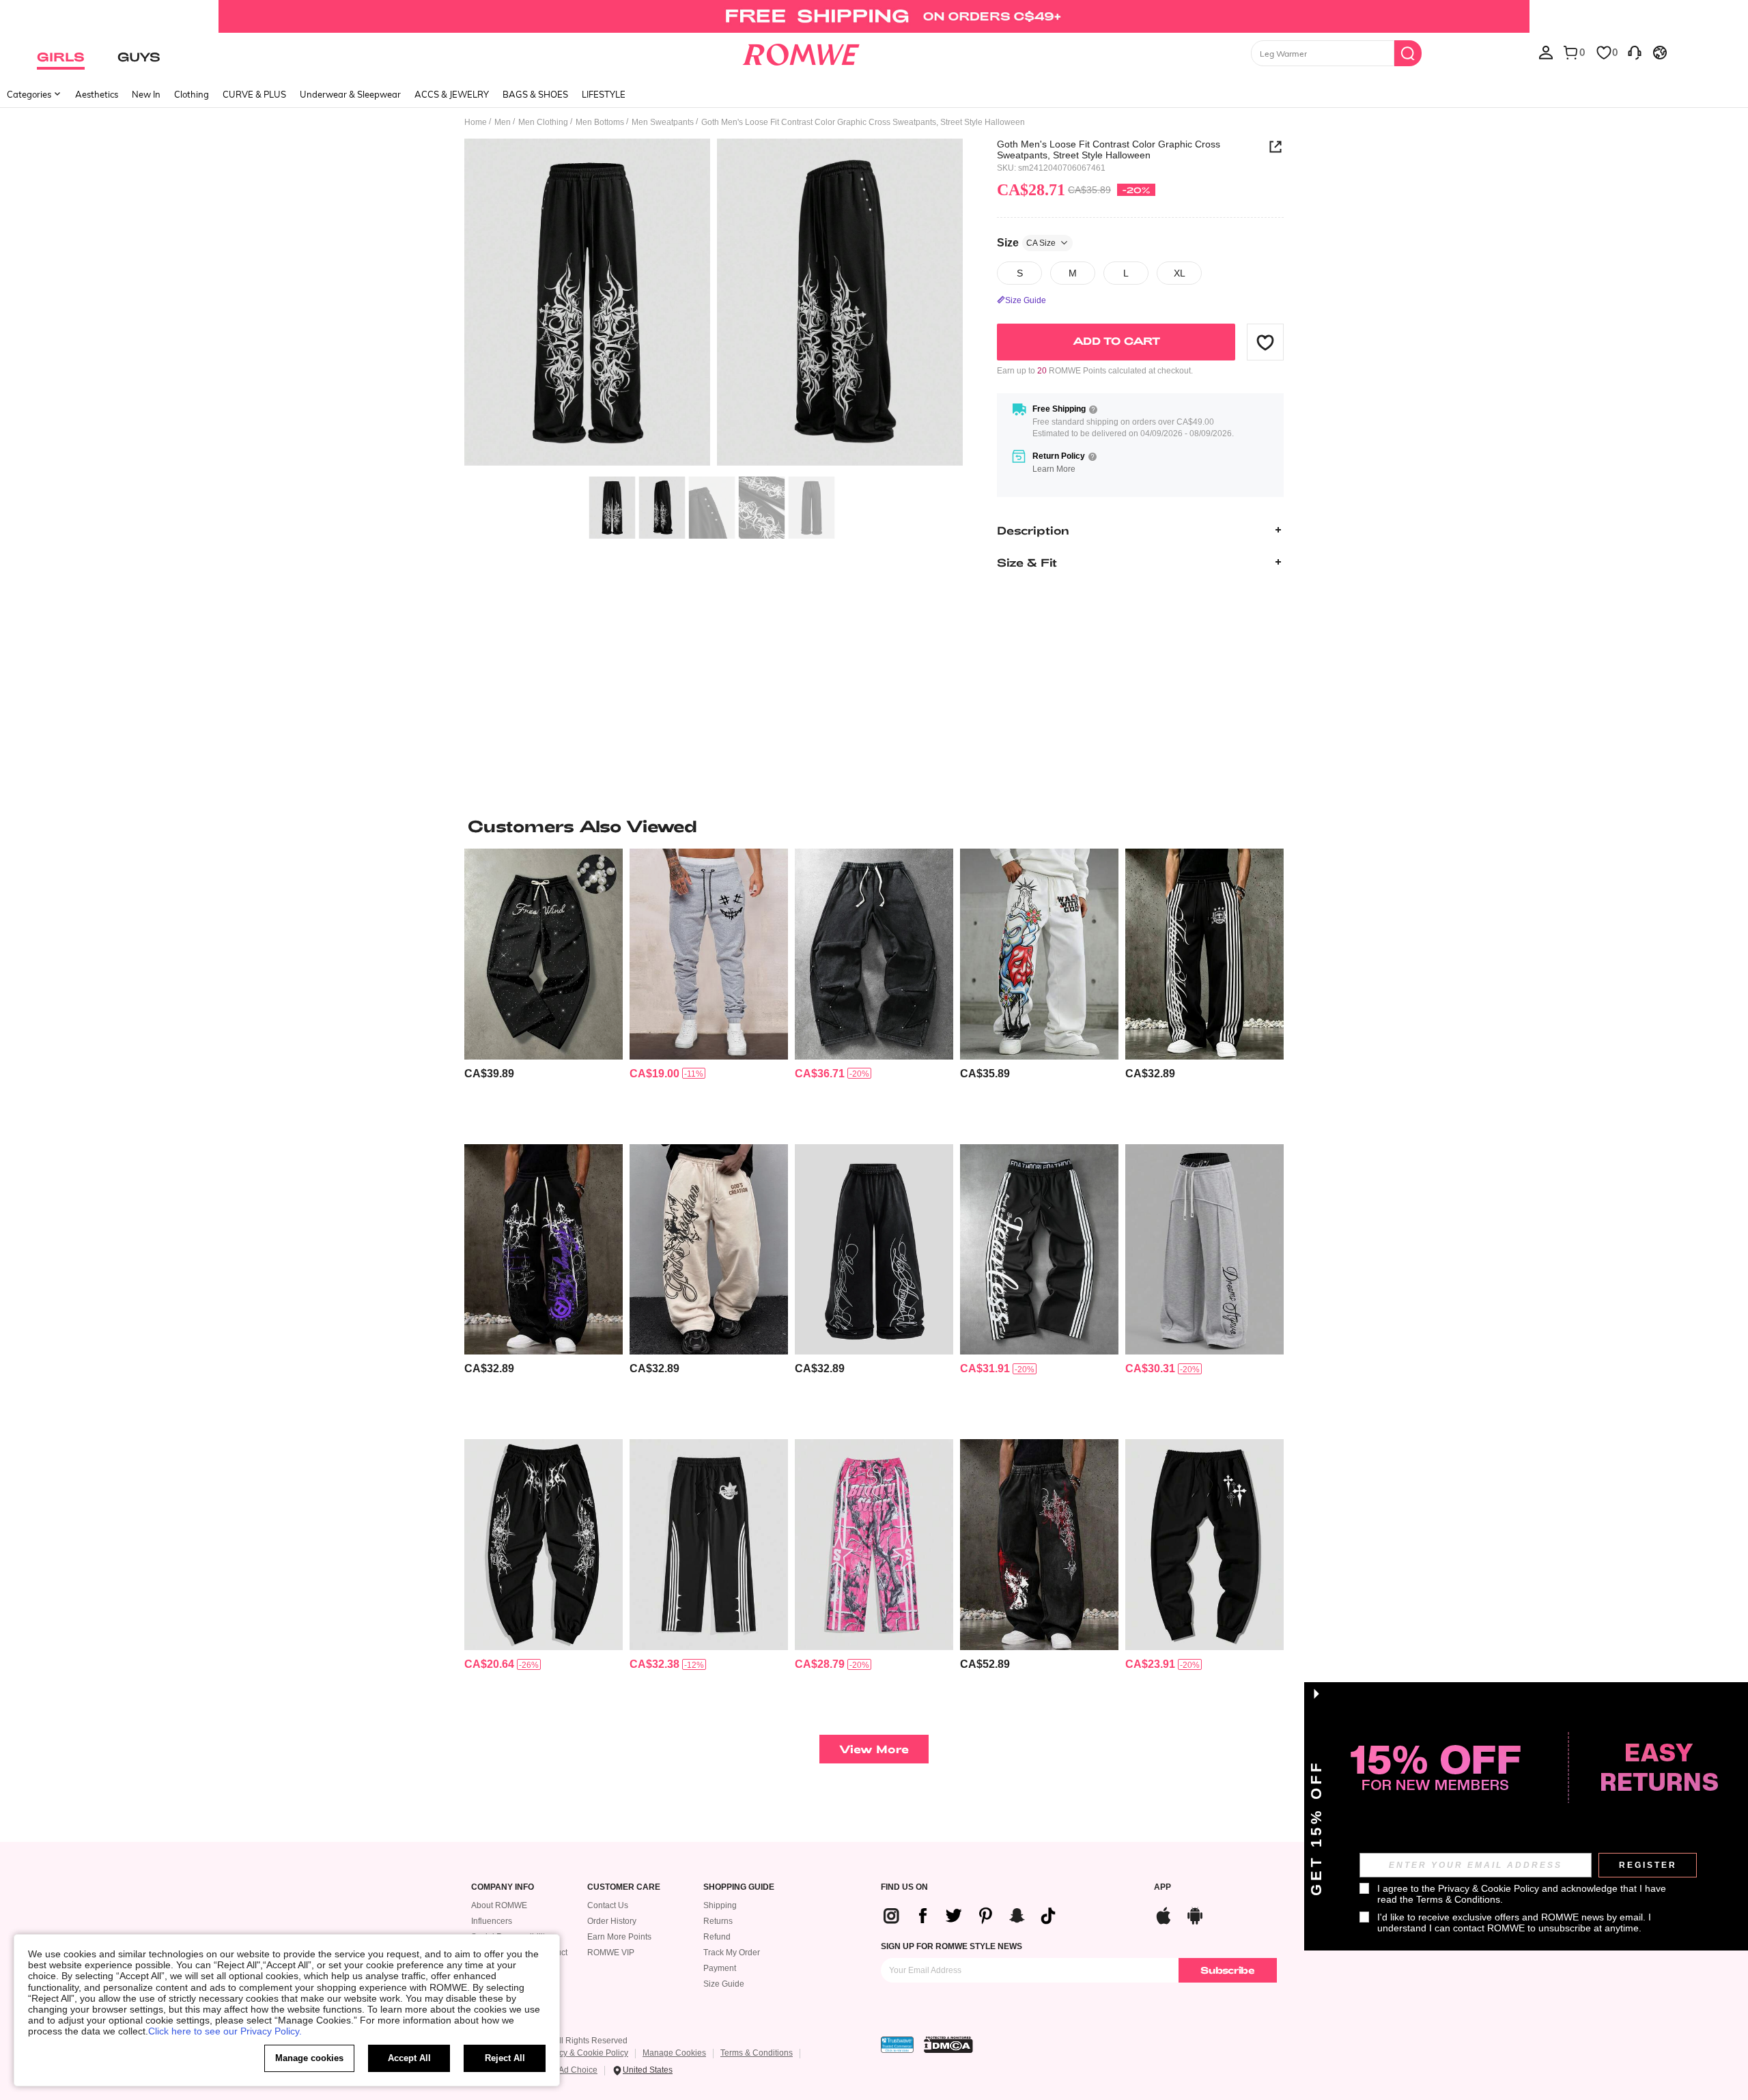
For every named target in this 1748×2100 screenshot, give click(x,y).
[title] (874, 826)
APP (1162, 1887)
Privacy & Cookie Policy (584, 2053)
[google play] (1195, 1914)
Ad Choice (578, 2070)
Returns (718, 1921)
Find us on (904, 1887)
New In (146, 94)
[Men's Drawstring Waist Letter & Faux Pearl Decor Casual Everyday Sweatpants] (544, 954)
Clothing (192, 94)
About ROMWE (499, 1905)
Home (476, 122)
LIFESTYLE (604, 94)
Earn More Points (619, 1937)
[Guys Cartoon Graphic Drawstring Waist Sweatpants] (709, 954)
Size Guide (724, 1984)
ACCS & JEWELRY (452, 94)
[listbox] (1546, 52)
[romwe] (801, 52)
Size (1026, 242)
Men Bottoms (600, 122)
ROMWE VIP (611, 1953)
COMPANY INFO (503, 1887)
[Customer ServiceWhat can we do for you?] (1635, 52)
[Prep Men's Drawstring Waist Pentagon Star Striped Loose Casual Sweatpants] (709, 1545)
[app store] (1164, 1914)
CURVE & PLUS (254, 94)
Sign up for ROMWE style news (951, 1946)
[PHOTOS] (714, 304)
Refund (717, 1937)
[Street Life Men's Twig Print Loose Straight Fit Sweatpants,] (874, 1545)
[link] (874, 16)
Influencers (492, 1921)
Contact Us (608, 1905)
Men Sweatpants (663, 122)
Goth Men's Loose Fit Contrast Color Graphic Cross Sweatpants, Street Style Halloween (1109, 150)
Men (503, 122)
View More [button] (874, 1749)
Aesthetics (97, 94)
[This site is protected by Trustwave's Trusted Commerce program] (897, 2045)
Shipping (720, 1905)
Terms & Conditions (757, 2053)
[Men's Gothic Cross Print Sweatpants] (544, 1250)
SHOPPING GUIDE (739, 1887)
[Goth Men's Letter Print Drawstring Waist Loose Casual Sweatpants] (709, 1250)
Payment (720, 1968)
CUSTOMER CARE (624, 1887)
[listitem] (544, 991)
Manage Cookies (674, 2053)
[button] (1265, 342)
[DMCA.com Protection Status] (948, 2045)
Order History (612, 1921)
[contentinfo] (489, 1074)
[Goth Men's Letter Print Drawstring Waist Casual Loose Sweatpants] (1039, 954)
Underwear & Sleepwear (350, 94)
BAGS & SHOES (535, 94)
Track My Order (732, 1953)
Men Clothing (543, 122)
